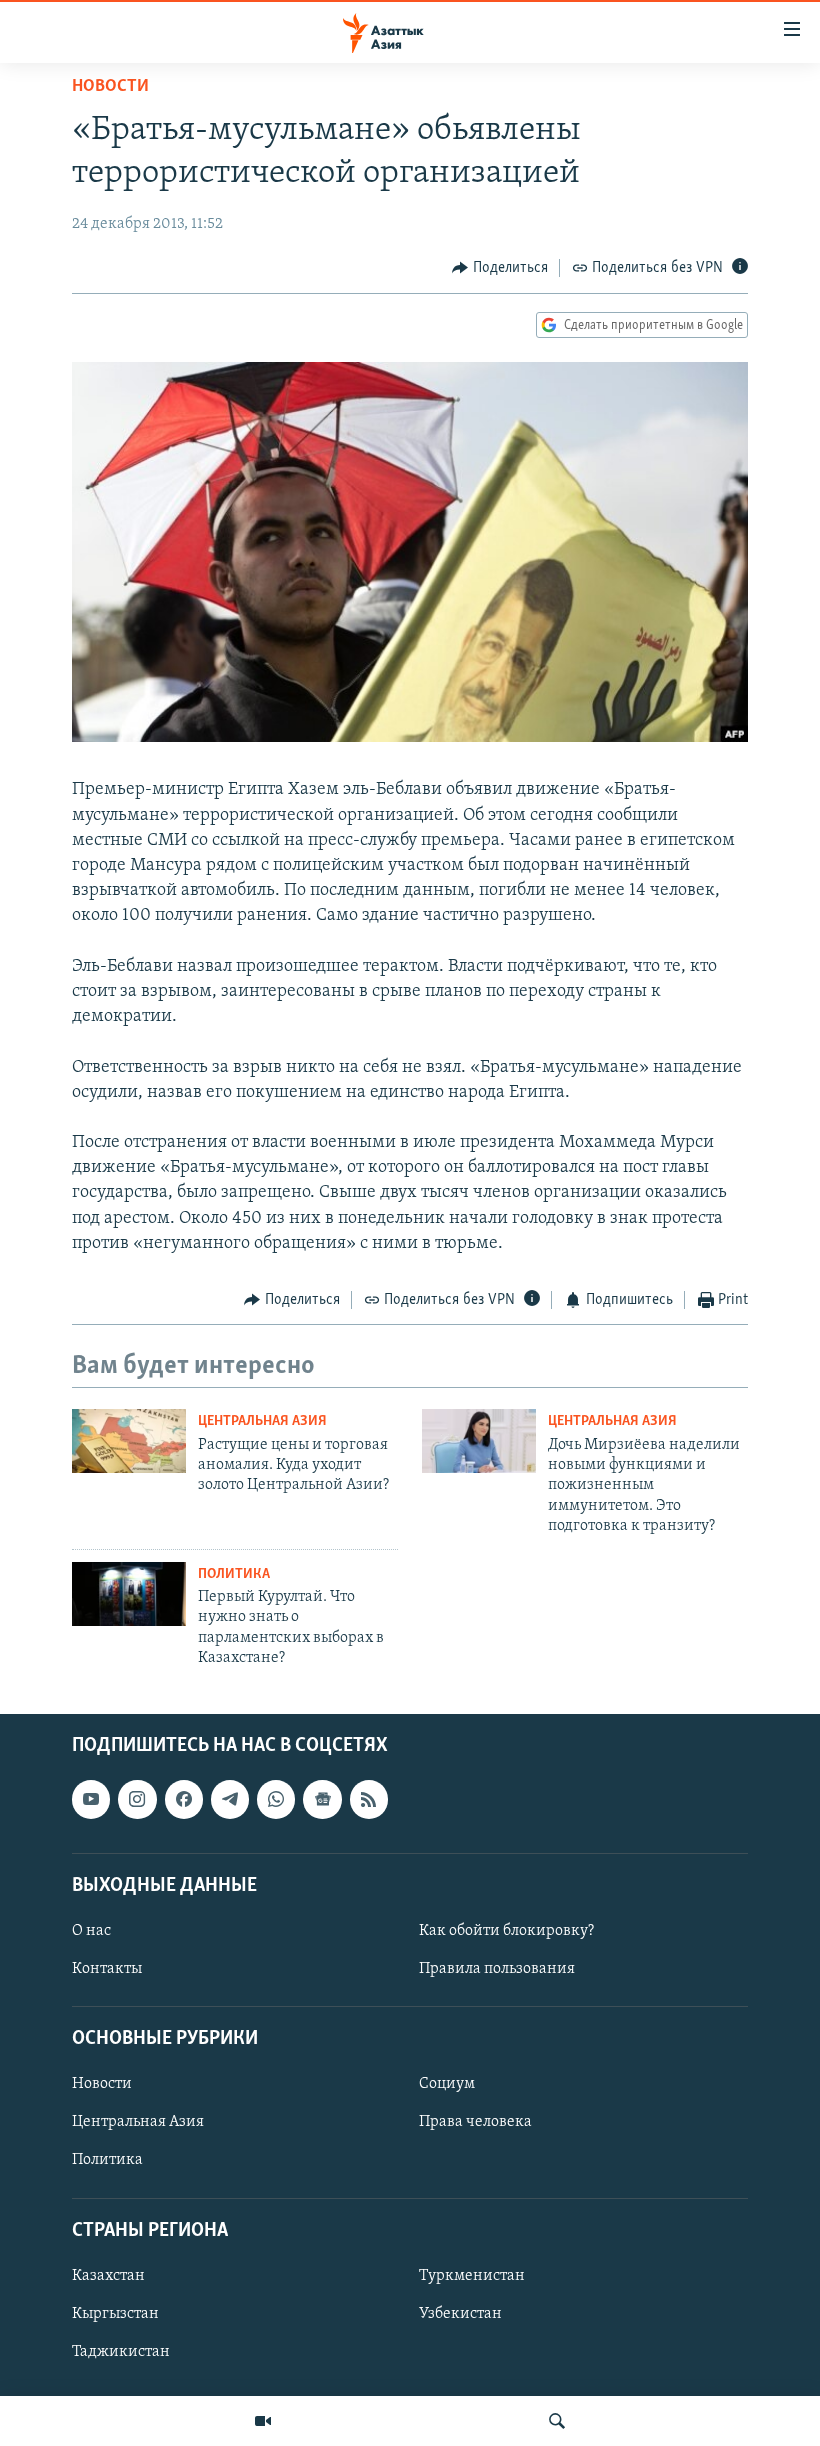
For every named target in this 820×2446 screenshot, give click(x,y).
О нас (91, 1931)
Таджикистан (121, 2352)
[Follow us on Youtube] (91, 1800)
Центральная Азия (262, 1421)
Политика (234, 1574)
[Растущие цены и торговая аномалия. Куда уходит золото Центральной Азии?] (129, 1441)
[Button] (500, 268)
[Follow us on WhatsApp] (276, 1800)
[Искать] (557, 2421)
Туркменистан (472, 2276)
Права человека (475, 2123)
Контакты (107, 1969)
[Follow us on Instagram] (137, 1800)
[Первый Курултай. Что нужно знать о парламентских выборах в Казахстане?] (129, 1594)
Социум (447, 2085)
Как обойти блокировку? (506, 1931)
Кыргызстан (115, 2314)
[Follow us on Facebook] (184, 1800)
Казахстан (108, 2276)
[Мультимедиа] (263, 2421)
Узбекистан (460, 2314)
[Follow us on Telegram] (230, 1800)
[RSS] (369, 1800)
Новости (110, 87)
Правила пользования (497, 1969)
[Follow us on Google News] (322, 1800)
